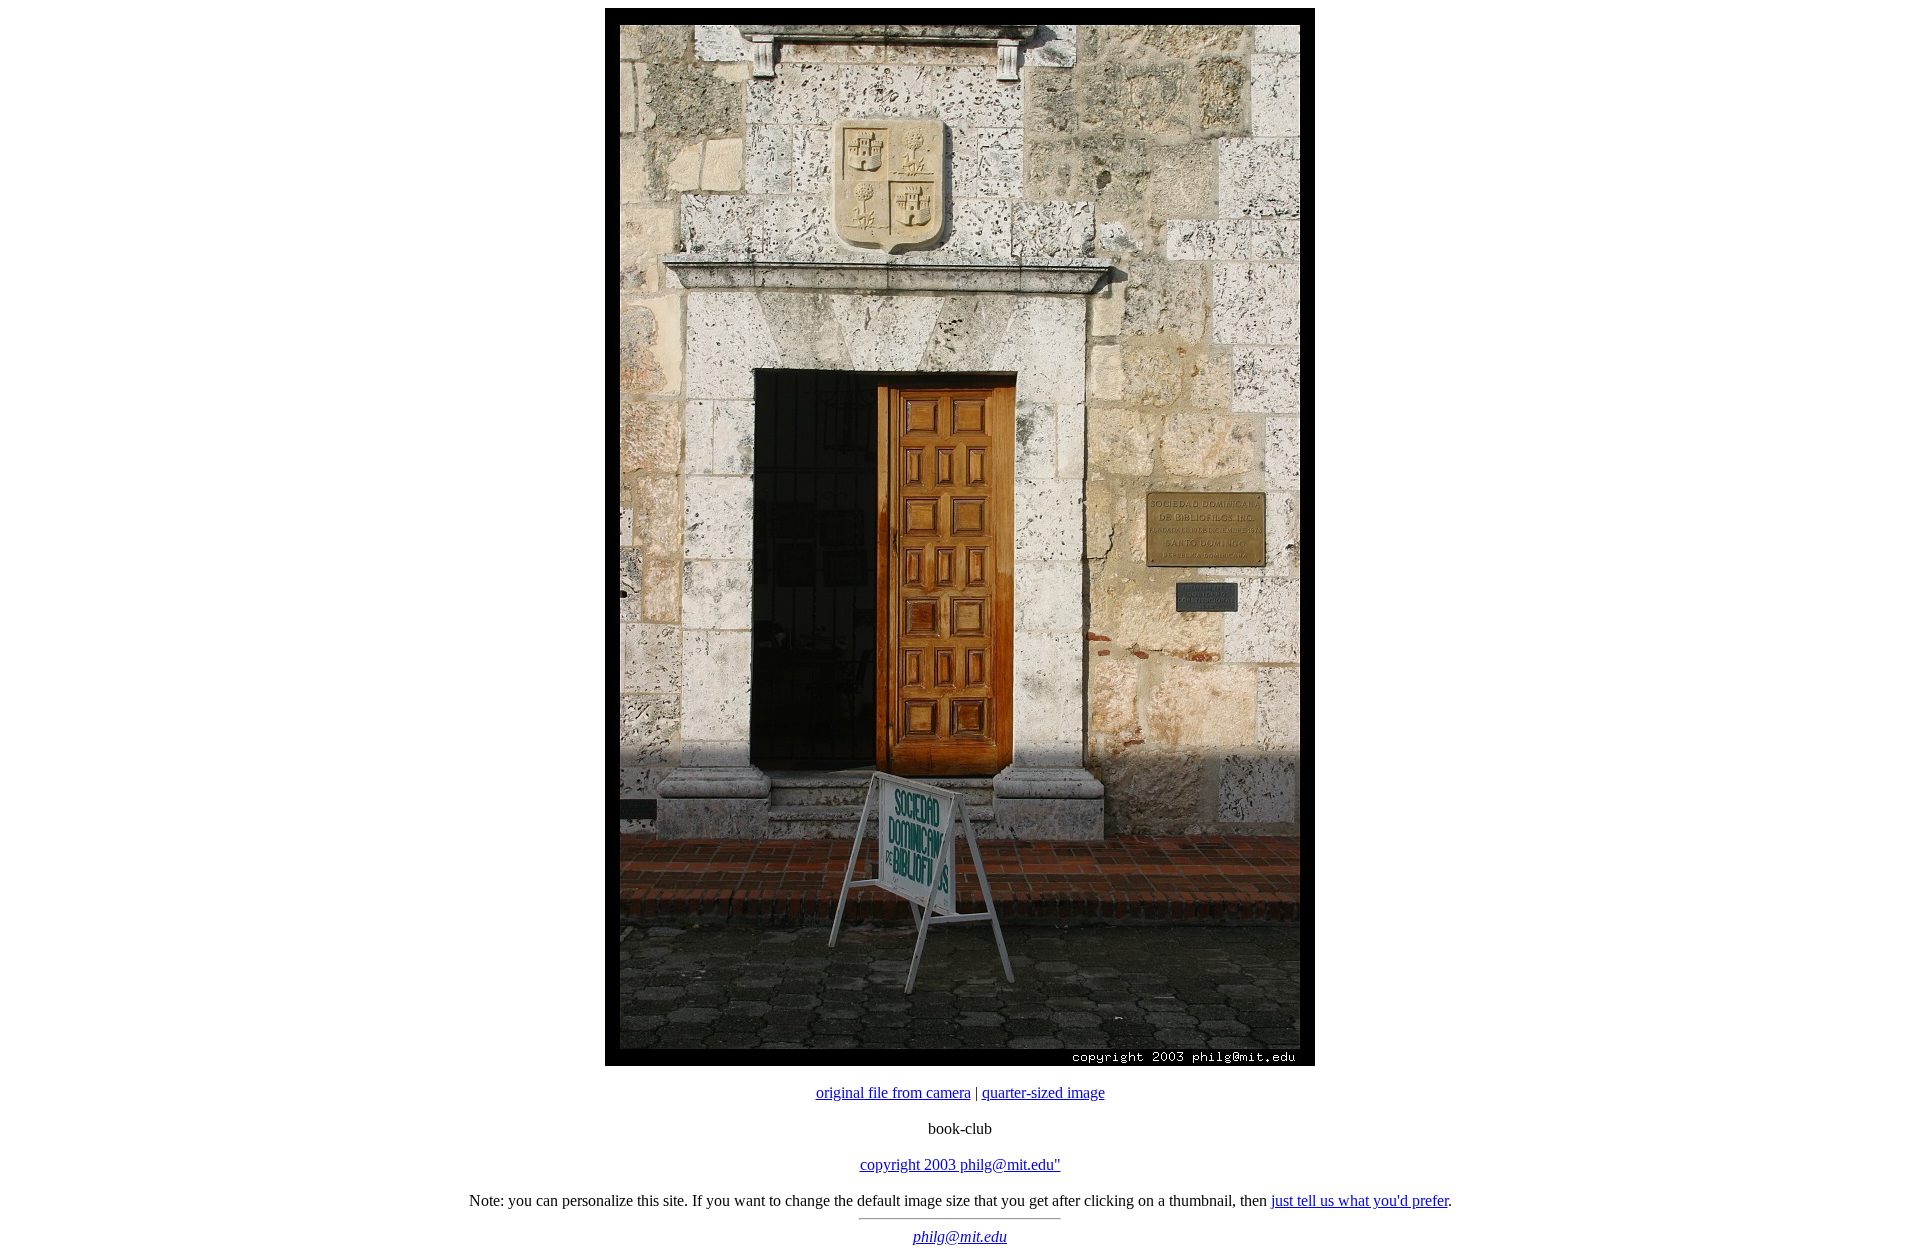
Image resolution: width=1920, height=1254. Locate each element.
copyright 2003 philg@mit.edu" (960, 1164)
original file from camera (893, 1092)
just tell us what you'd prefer (1359, 1200)
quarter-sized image (1043, 1092)
